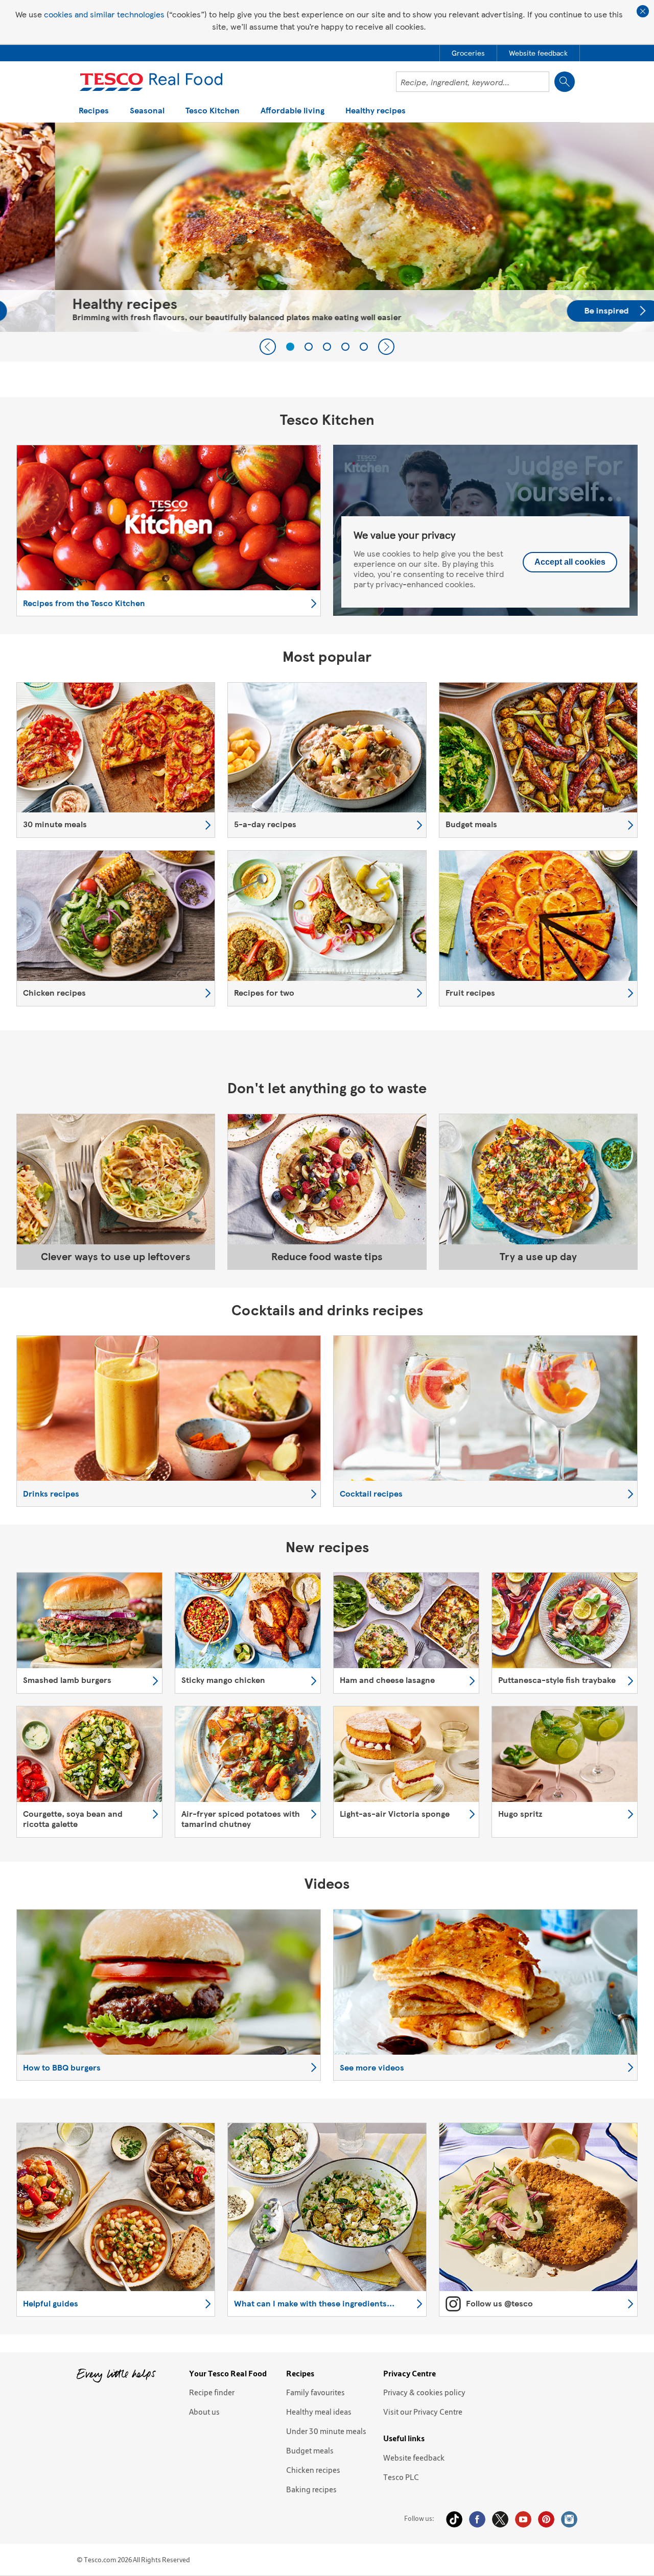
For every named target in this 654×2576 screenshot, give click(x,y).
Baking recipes (311, 2489)
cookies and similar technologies (104, 14)
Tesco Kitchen (213, 111)
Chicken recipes (313, 2470)
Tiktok (454, 2519)
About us (204, 2412)
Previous (268, 347)
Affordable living (293, 111)
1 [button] (290, 347)
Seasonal (147, 111)
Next (386, 347)
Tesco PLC (401, 2477)
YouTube (523, 2519)
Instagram (569, 2519)
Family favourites (316, 2392)
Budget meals (310, 2450)
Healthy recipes (376, 111)
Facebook (477, 2519)
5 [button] (364, 347)
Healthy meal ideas (319, 2412)
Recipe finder (212, 2392)
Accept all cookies (570, 562)
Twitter (500, 2519)
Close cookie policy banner (643, 11)
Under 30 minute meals (326, 2431)
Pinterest (546, 2519)
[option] (327, 227)
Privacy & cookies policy (424, 2392)
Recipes (94, 111)
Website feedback (414, 2458)
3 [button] (327, 347)
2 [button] (309, 347)
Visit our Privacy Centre (423, 2412)
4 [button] (345, 347)
